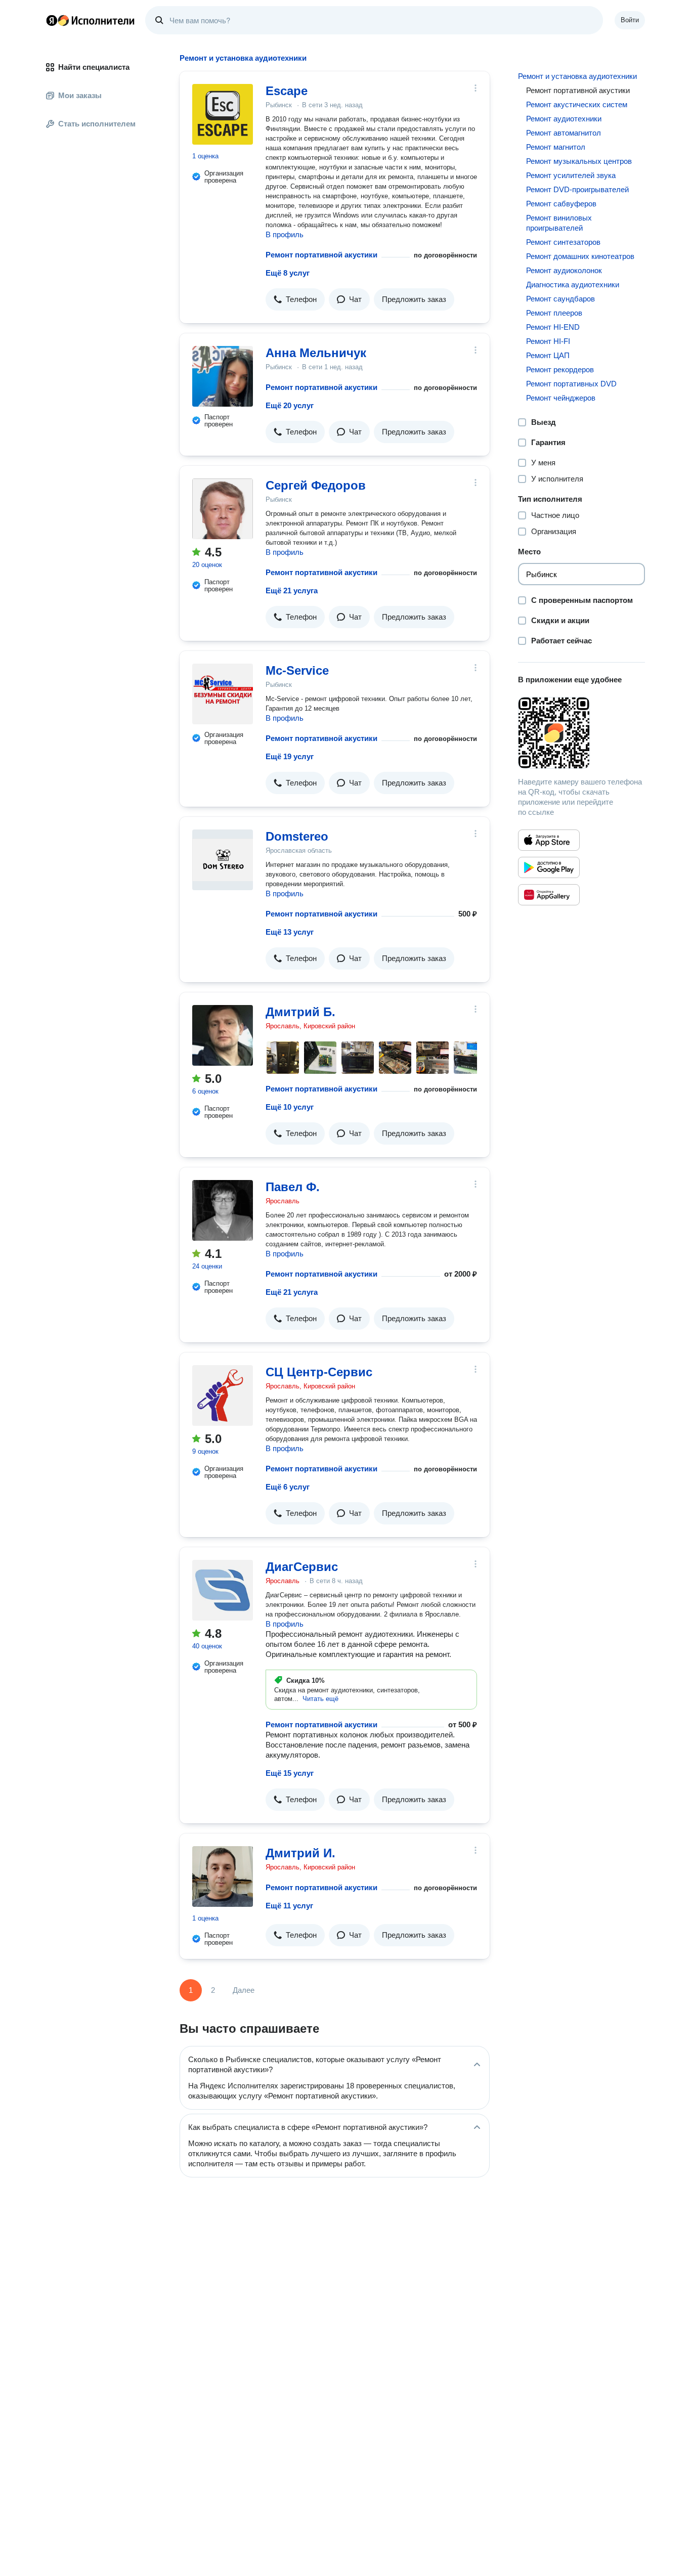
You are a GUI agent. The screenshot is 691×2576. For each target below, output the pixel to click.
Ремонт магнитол (556, 147)
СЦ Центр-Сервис (319, 1372)
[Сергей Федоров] (223, 509)
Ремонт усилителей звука (571, 175)
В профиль (285, 234)
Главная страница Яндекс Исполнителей (91, 20)
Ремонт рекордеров (560, 369)
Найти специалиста (94, 67)
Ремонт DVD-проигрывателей (577, 189)
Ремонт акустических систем (577, 104)
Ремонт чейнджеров (561, 398)
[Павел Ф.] (223, 1210)
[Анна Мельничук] (223, 376)
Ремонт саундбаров (560, 299)
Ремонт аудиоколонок (564, 270)
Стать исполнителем (97, 124)
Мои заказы (80, 95)
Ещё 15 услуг (290, 1773)
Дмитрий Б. (300, 1012)
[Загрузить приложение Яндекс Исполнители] (581, 733)
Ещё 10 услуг (290, 1107)
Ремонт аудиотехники (564, 119)
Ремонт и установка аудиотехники (577, 76)
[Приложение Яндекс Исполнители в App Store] (549, 840)
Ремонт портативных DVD (571, 384)
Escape (287, 91)
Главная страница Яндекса (52, 20)
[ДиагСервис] (223, 1590)
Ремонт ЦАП (548, 355)
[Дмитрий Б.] (223, 1035)
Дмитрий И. (300, 1853)
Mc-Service (297, 670)
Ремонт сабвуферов (561, 204)
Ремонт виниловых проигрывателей (559, 223)
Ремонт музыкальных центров (579, 161)
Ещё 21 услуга (292, 591)
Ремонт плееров (554, 313)
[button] (295, 299)
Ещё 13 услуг (290, 932)
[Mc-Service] (223, 694)
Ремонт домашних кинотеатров (580, 256)
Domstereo (297, 836)
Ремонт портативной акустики (321, 255)
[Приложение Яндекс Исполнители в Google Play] (549, 867)
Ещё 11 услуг (289, 1906)
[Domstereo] (223, 860)
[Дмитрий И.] (223, 1876)
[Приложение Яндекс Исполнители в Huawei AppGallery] (549, 895)
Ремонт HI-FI (548, 341)
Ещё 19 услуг (290, 756)
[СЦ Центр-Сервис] (223, 1395)
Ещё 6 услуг (288, 1487)
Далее (244, 1990)
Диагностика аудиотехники (573, 285)
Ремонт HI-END (553, 327)
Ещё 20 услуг (290, 405)
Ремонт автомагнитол (564, 133)
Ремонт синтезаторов (563, 242)
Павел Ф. (293, 1187)
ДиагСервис (302, 1567)
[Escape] (223, 114)
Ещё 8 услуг (288, 273)
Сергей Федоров (316, 485)
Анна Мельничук (316, 353)
